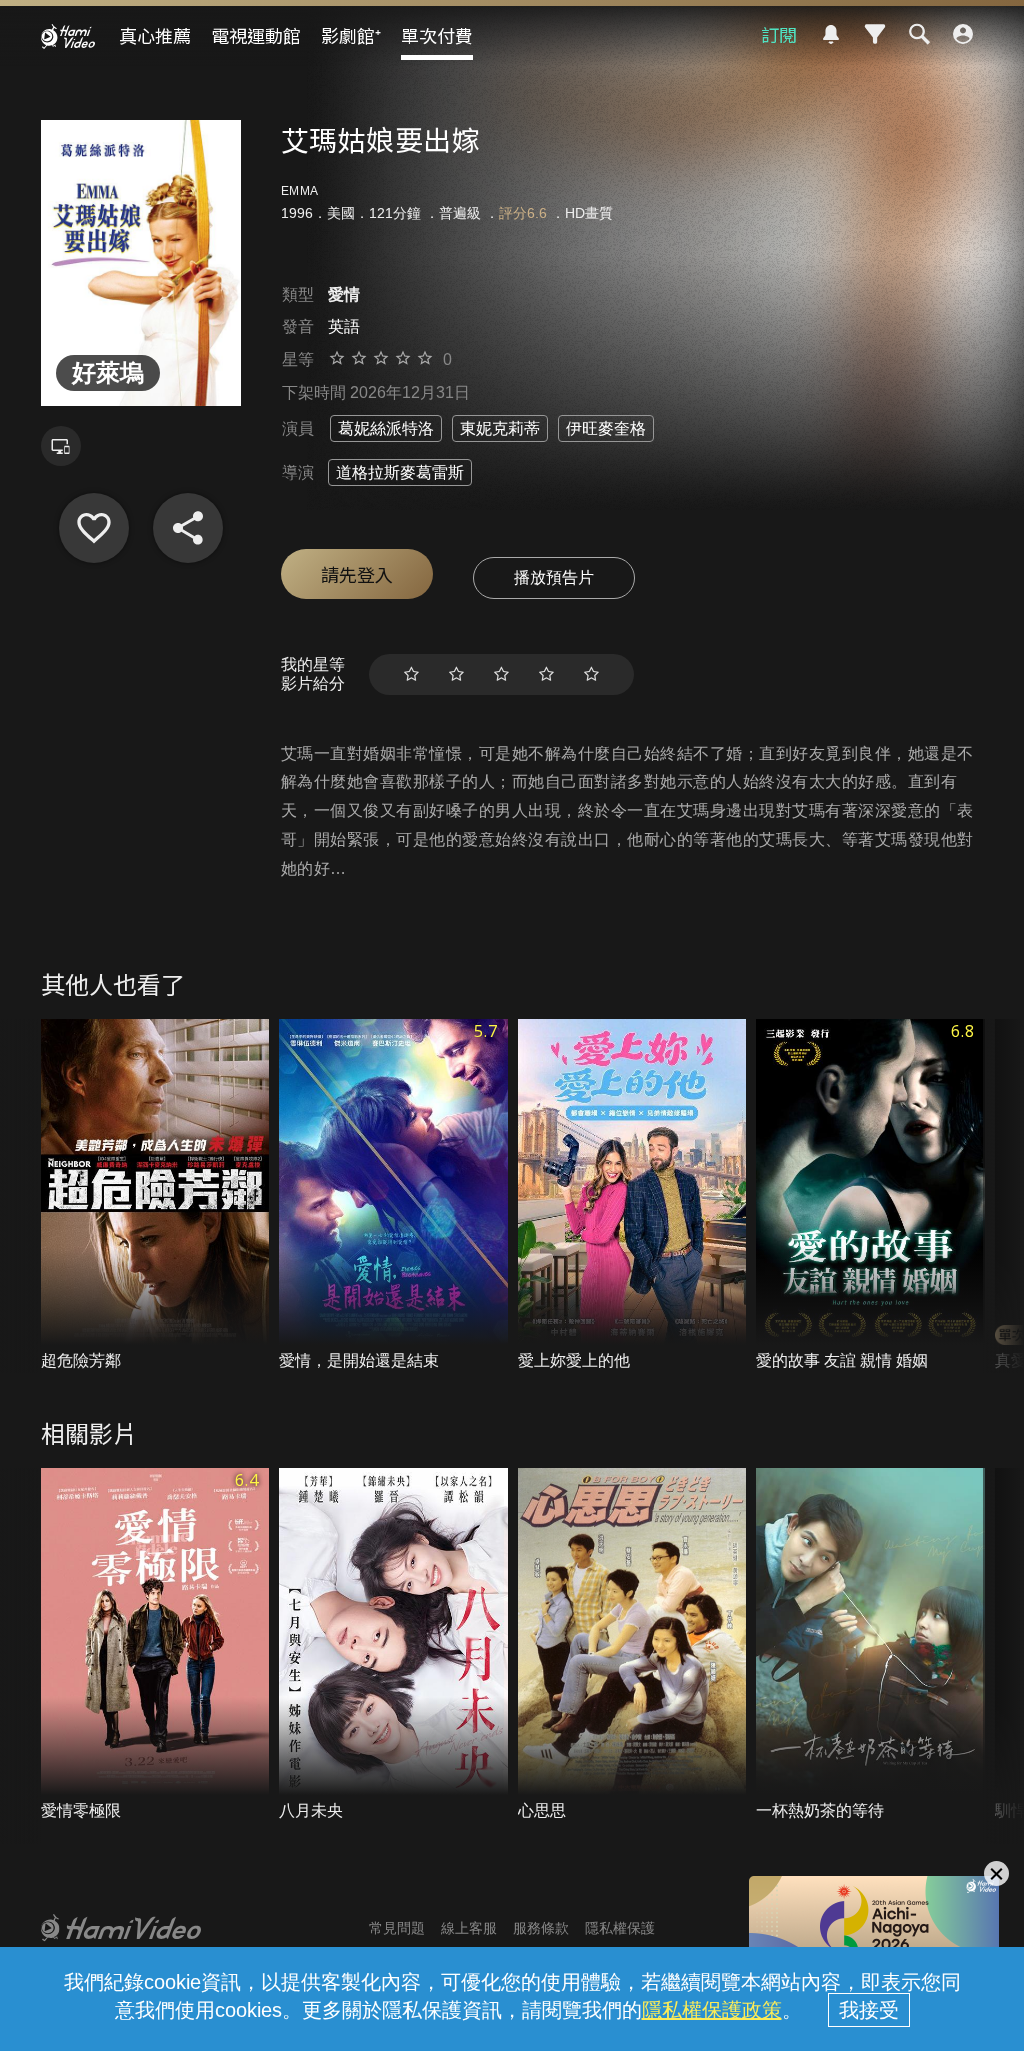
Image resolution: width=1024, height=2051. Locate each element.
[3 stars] (501, 674)
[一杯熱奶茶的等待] (870, 1645)
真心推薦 (155, 35)
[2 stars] (456, 674)
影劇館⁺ (351, 35)
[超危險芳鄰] (155, 1196)
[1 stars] (411, 674)
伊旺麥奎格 (606, 428)
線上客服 (469, 1928)
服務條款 (541, 1928)
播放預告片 (554, 577)
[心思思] (632, 1645)
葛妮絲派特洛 (386, 428)
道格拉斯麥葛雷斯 (400, 472)
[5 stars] (591, 674)
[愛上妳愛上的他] (632, 1196)
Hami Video (68, 36)
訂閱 (779, 34)
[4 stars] (546, 674)
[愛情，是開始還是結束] (393, 1196)
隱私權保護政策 (712, 2010)
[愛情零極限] (155, 1645)
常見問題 (397, 1928)
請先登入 (357, 574)
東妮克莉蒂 (500, 428)
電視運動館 (256, 35)
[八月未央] (393, 1645)
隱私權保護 (620, 1928)
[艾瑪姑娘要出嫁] (94, 528)
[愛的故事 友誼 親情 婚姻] (870, 1196)
